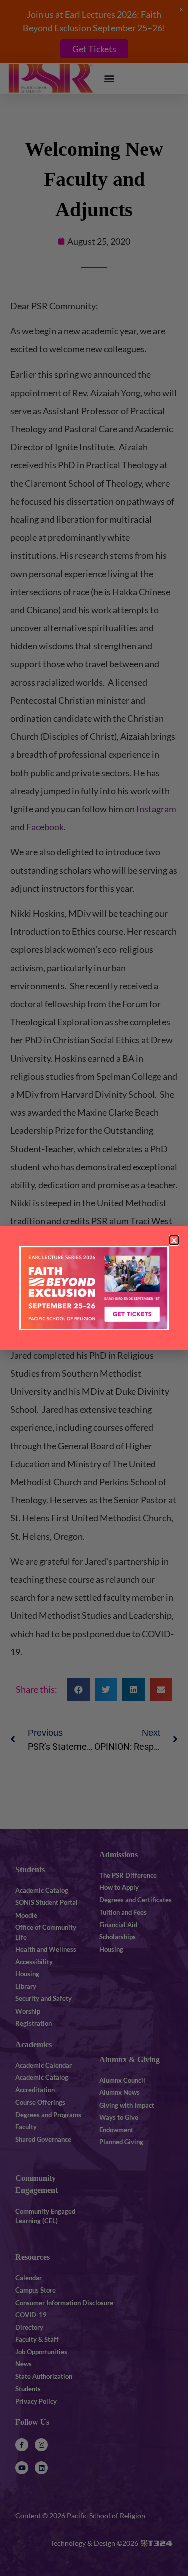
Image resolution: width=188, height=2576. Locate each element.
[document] (94, 1288)
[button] (174, 1240)
